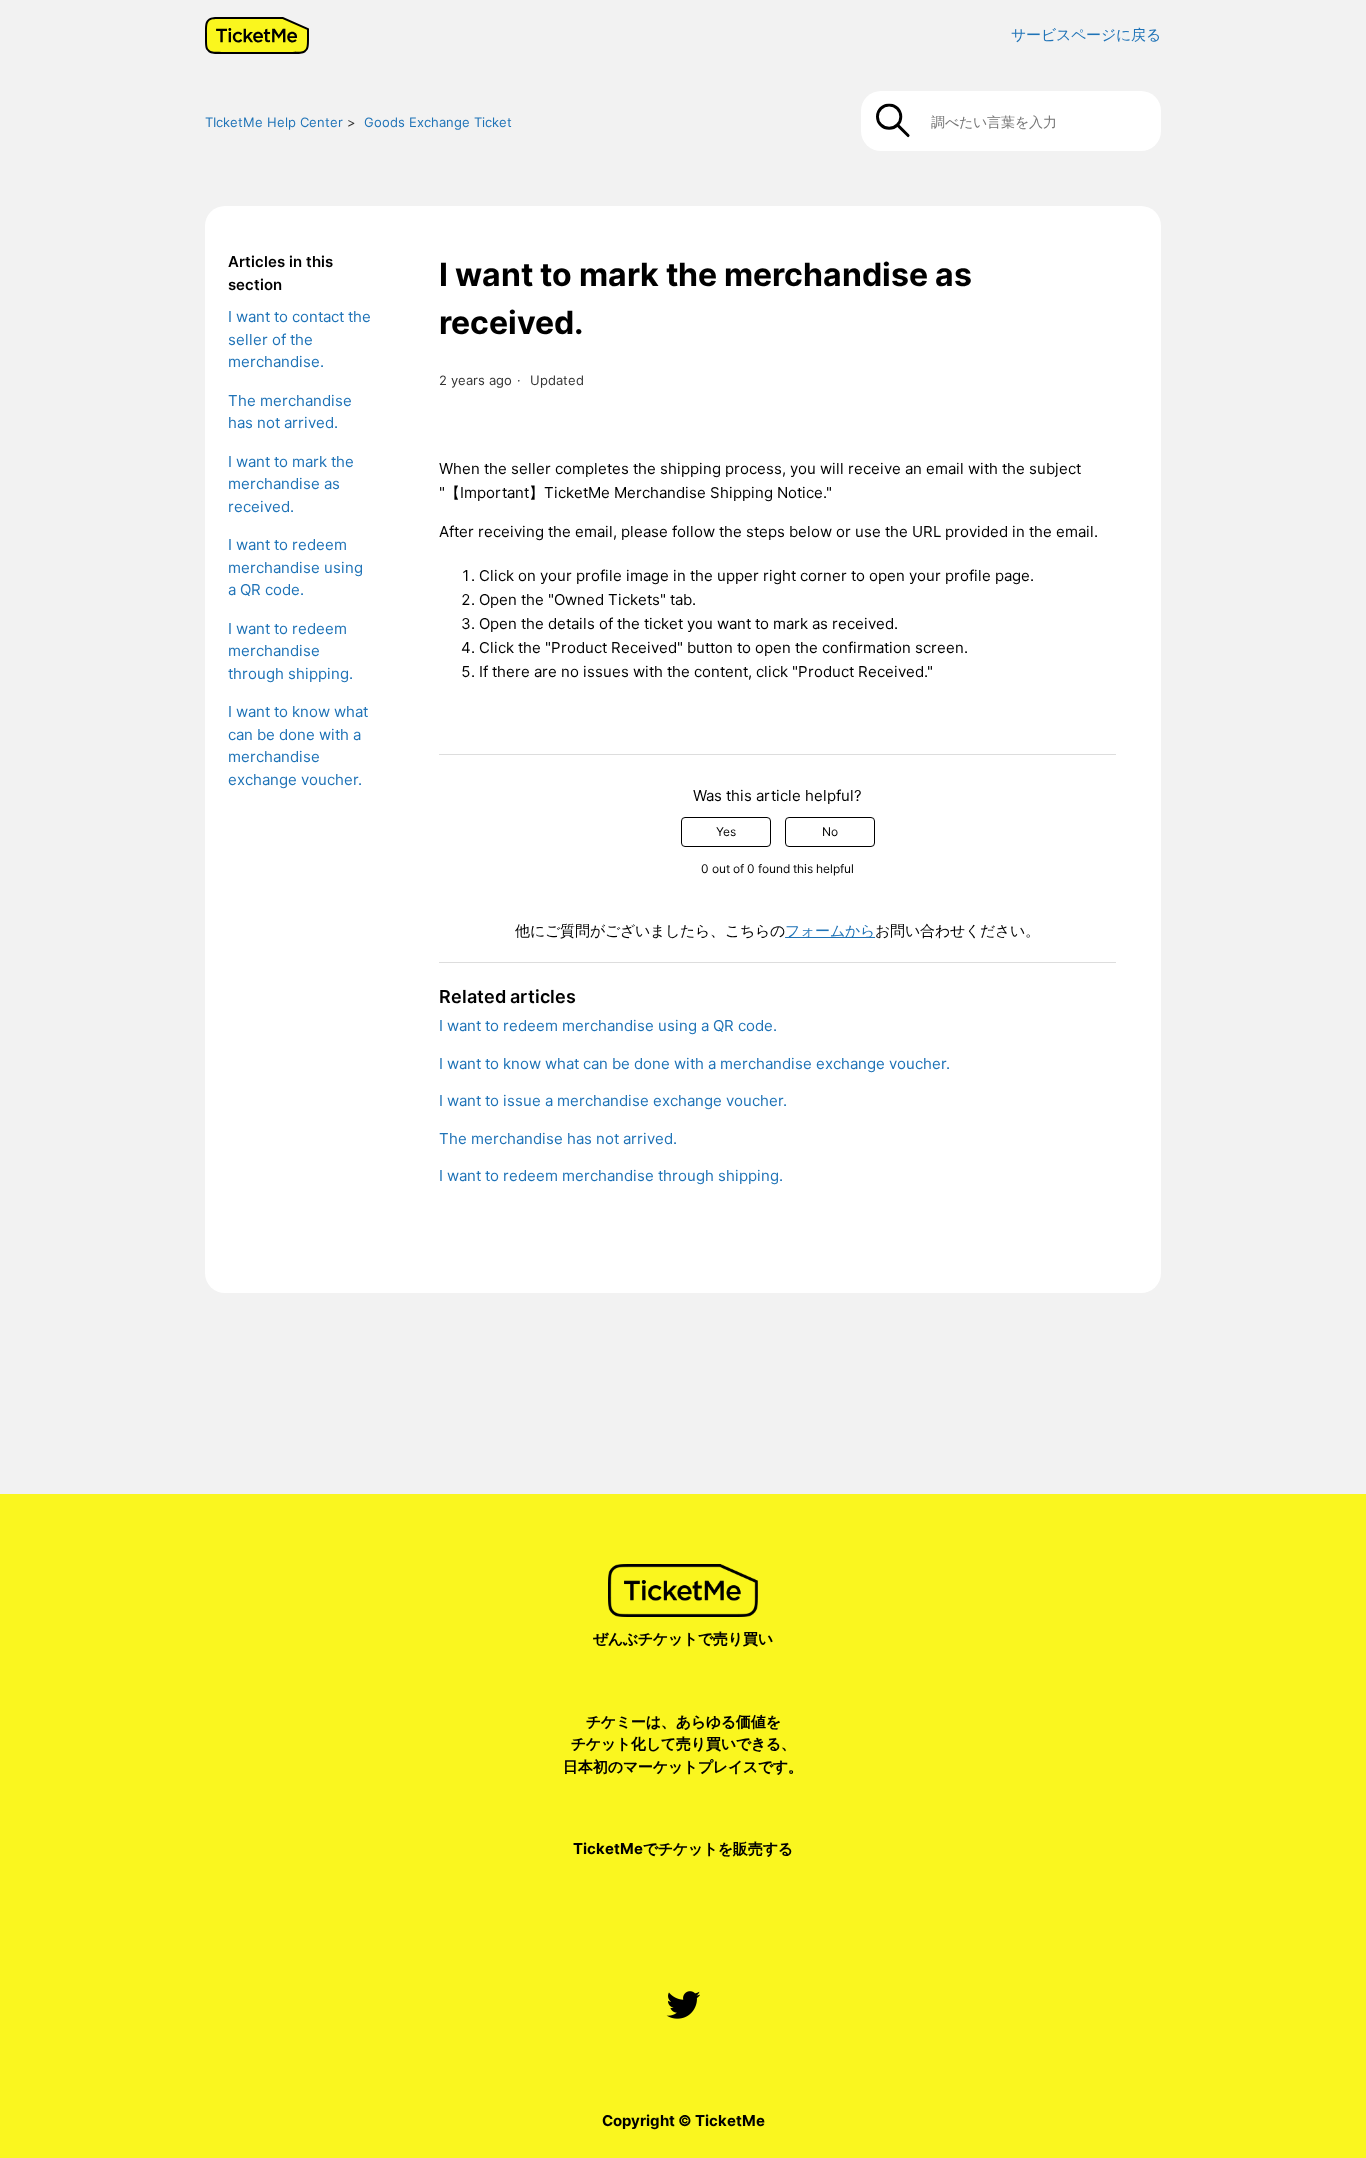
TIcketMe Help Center (274, 122)
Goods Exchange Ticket (438, 122)
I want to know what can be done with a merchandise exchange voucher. (298, 745)
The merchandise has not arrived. (290, 412)
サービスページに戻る (1086, 34)
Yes (726, 831)
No (830, 831)
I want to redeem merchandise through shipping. (290, 651)
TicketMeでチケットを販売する (683, 1848)
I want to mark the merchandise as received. (291, 484)
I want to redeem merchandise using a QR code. (295, 567)
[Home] (257, 35)
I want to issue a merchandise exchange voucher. (613, 1100)
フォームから (830, 930)
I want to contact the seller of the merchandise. (299, 339)
